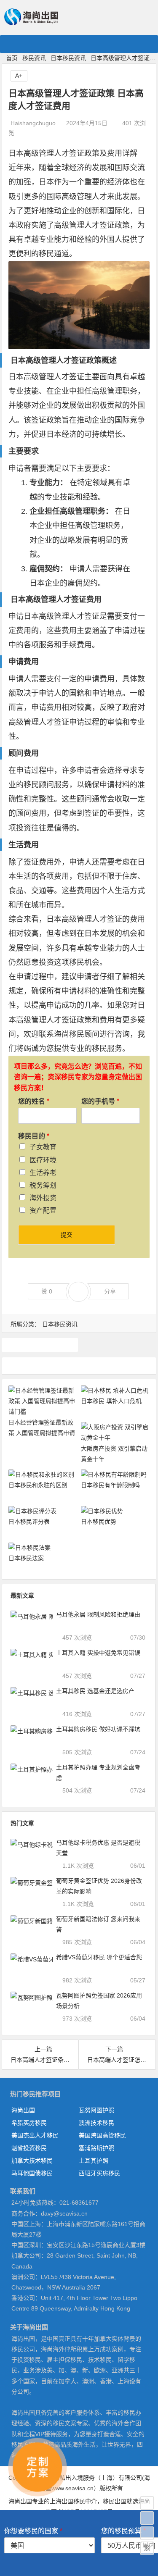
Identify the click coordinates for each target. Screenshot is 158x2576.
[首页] (147, 2503)
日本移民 (40, 1345)
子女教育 (43, 1147)
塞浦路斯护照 (96, 2148)
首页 (12, 58)
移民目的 (34, 1136)
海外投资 (43, 1198)
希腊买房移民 (29, 2123)
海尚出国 (23, 2110)
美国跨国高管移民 (102, 2135)
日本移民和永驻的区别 (38, 1485)
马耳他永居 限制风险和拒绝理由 (98, 1614)
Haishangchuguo (33, 123)
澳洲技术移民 (96, 2123)
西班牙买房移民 (99, 2173)
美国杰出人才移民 (35, 2135)
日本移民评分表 (29, 1522)
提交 (67, 1235)
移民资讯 (34, 58)
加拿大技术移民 (32, 2161)
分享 (110, 1291)
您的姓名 (34, 1101)
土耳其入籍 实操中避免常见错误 (98, 1653)
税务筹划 (43, 1185)
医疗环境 (43, 1160)
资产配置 (43, 1210)
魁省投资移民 (29, 2148)
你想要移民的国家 (33, 2531)
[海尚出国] (31, 22)
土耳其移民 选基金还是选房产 (95, 1691)
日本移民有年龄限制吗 (110, 1485)
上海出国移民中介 (73, 2501)
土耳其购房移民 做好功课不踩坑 (98, 1729)
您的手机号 (100, 1101)
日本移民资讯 (68, 58)
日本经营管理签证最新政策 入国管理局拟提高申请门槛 (42, 1433)
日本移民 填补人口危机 (111, 1401)
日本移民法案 (26, 1558)
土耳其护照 (94, 2161)
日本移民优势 (99, 1522)
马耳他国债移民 (32, 2173)
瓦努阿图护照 (96, 2110)
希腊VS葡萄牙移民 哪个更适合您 (99, 1957)
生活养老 (43, 1173)
